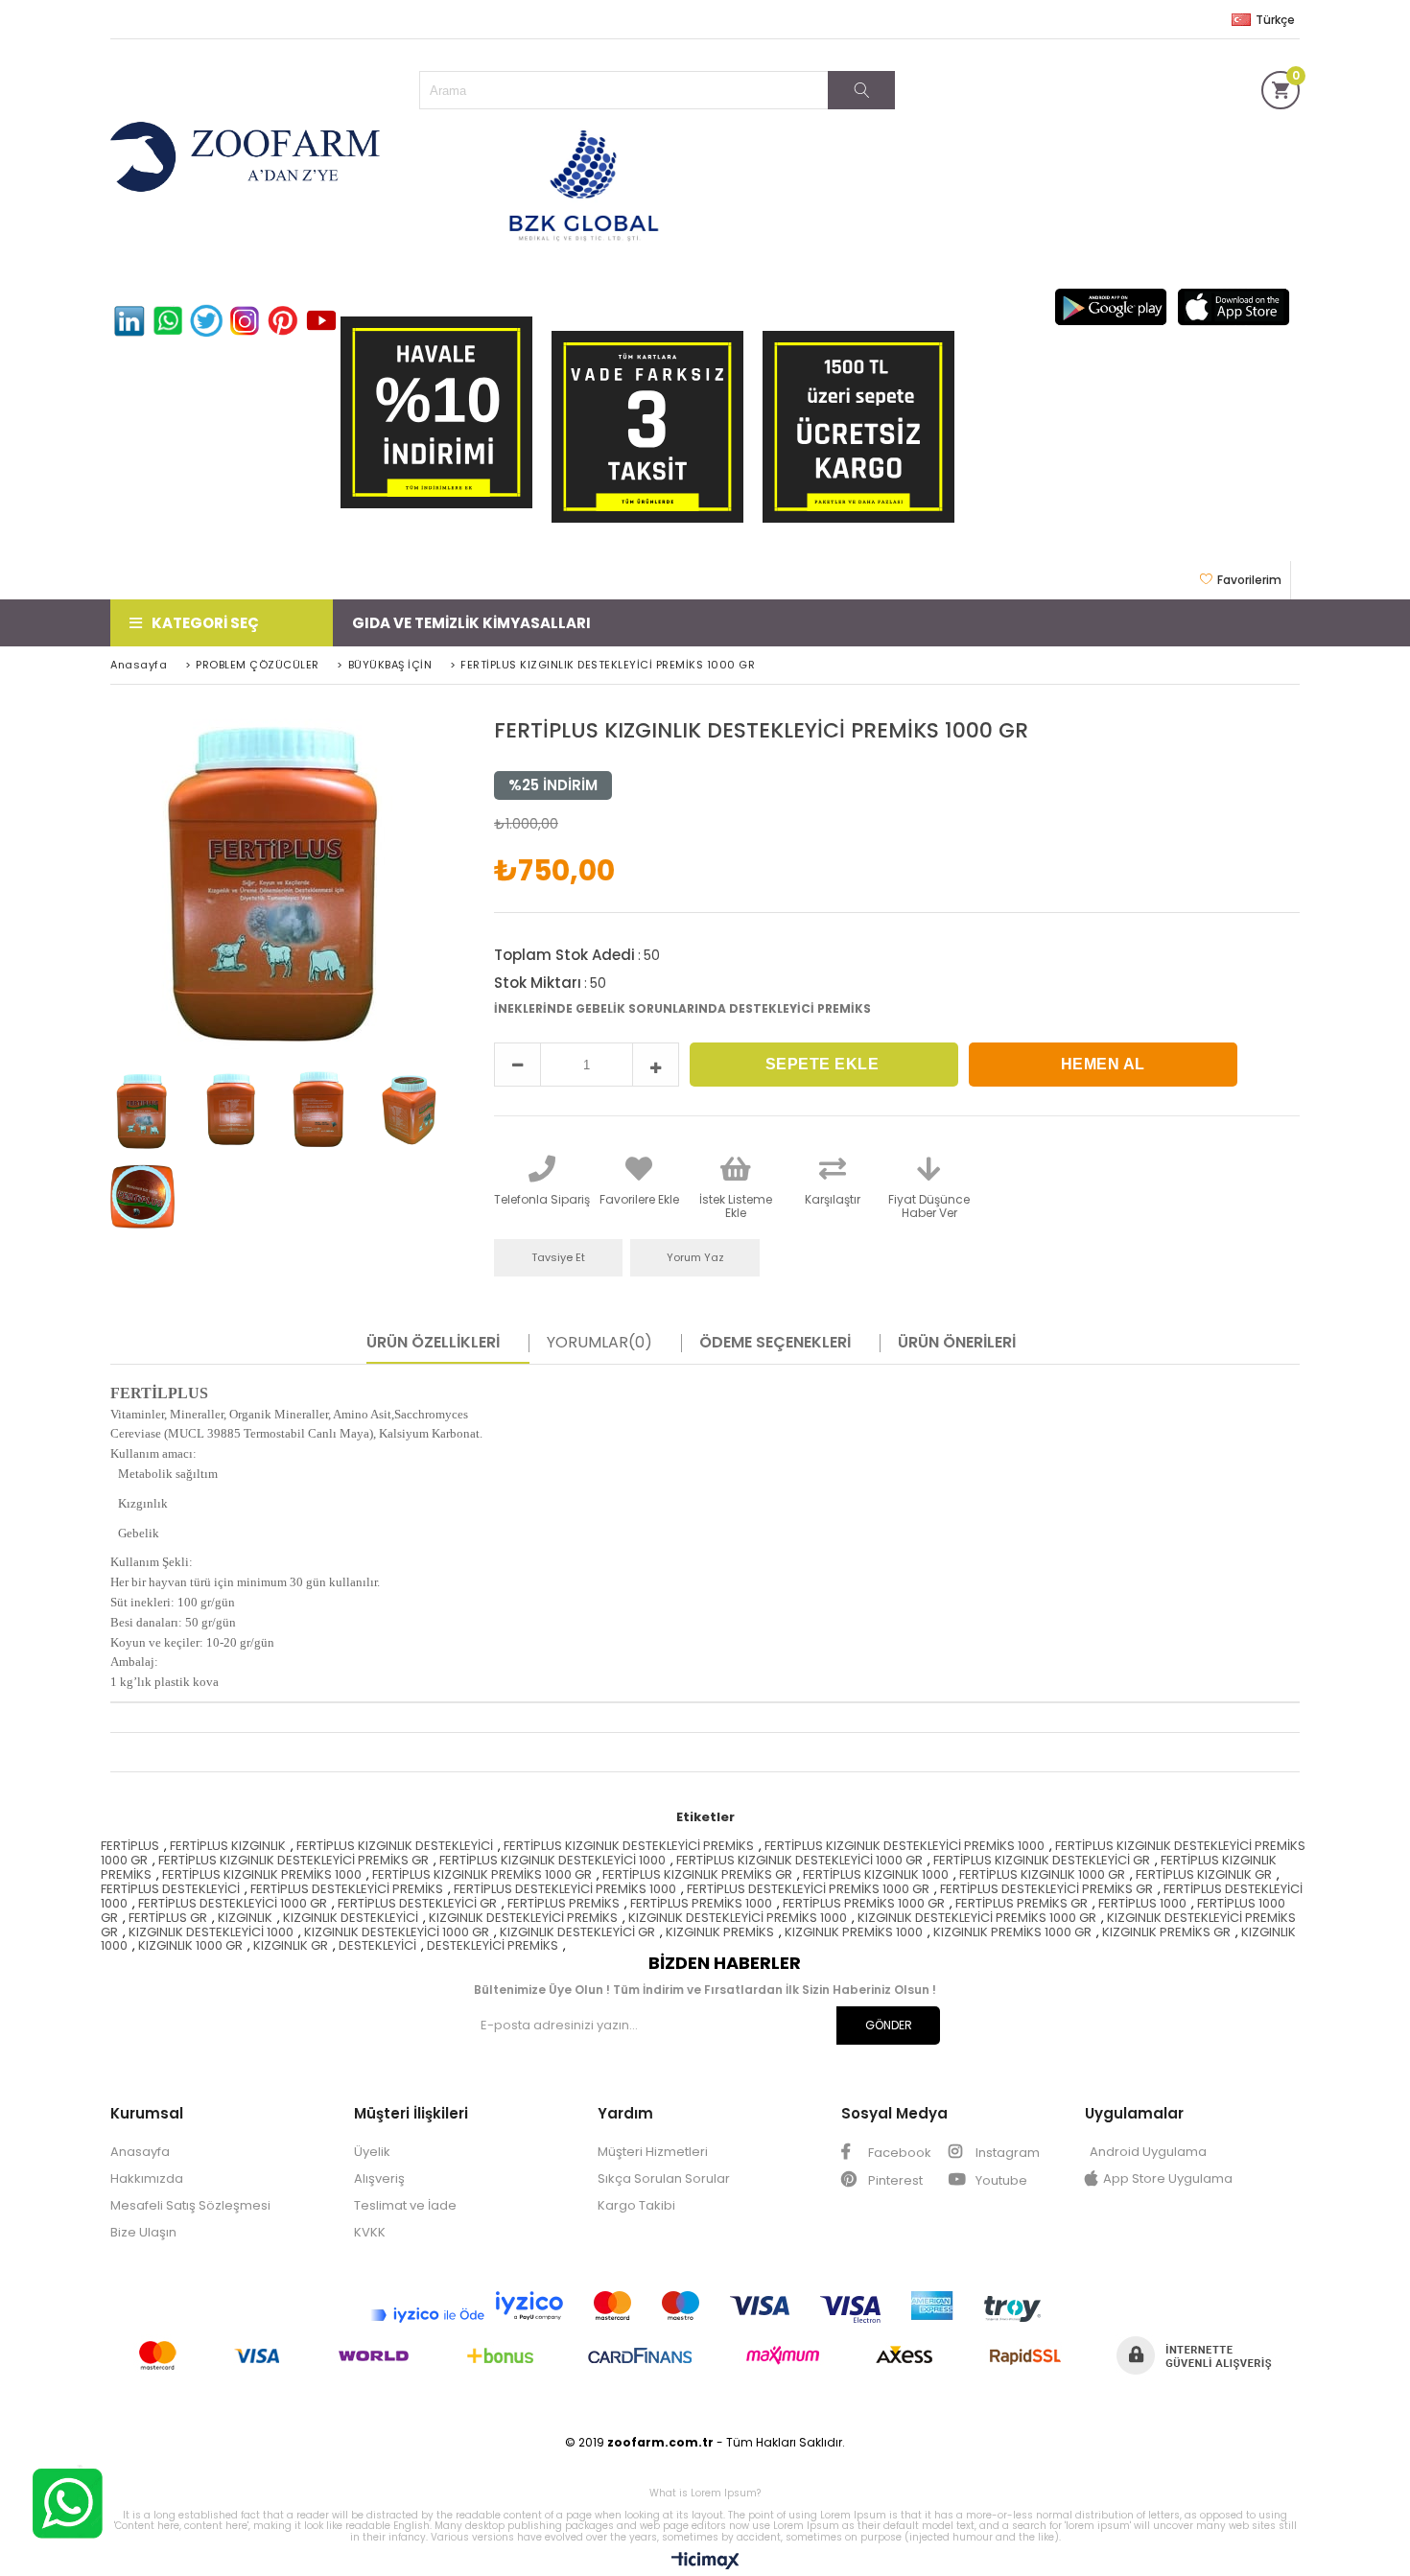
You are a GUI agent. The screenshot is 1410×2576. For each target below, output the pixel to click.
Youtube (1000, 2180)
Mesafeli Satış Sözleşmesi (190, 2205)
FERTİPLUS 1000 (1142, 1903)
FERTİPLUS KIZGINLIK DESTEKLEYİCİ (395, 1846)
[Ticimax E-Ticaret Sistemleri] (705, 2562)
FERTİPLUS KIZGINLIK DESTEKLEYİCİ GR (1042, 1860)
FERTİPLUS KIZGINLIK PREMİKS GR (697, 1874)
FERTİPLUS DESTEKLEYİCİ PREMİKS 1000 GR (808, 1889)
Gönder (889, 2025)
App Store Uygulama (1168, 2178)
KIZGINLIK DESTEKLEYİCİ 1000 (211, 1932)
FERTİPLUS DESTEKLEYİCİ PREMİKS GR (1046, 1889)
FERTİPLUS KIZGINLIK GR (1204, 1874)
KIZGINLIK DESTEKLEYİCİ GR (577, 1932)
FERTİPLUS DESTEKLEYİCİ (170, 1889)
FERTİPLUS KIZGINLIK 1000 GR (1042, 1874)
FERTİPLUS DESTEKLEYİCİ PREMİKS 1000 (565, 1889)
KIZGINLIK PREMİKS (720, 1932)
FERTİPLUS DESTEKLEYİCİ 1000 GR (233, 1903)
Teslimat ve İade (405, 2205)
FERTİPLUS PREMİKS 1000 (701, 1903)
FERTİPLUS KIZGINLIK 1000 (876, 1874)
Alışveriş (379, 2178)
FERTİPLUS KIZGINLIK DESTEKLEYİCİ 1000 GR (799, 1860)
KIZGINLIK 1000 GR (190, 1945)
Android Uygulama (1148, 2152)
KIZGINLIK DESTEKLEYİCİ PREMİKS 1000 (738, 1918)
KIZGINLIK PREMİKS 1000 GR (1012, 1932)
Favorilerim (1249, 580)
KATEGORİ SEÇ (205, 623)
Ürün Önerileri (957, 1343)
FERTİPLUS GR (168, 1918)
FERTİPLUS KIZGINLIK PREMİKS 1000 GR (482, 1874)
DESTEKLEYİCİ (377, 1945)
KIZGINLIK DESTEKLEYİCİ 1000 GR (397, 1932)
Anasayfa (140, 2152)
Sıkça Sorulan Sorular (664, 2178)
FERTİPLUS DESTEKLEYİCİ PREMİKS (347, 1889)
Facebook (898, 2153)
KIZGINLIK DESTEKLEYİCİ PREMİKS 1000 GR (977, 1918)
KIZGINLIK (245, 1918)
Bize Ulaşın (143, 2232)
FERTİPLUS (130, 1846)
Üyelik (372, 2152)
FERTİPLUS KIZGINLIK (228, 1846)
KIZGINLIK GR (291, 1945)
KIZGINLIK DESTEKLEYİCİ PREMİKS (523, 1918)
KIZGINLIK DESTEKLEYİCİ (351, 1918)
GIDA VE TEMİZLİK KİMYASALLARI (471, 623)
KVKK (370, 2232)
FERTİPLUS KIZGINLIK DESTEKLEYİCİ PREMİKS (629, 1846)
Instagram (1006, 2153)
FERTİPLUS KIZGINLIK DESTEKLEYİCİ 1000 (552, 1860)
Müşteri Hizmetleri (653, 2152)
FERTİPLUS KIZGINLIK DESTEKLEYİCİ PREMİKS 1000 (905, 1846)
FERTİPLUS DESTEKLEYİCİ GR (417, 1903)
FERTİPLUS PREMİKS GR (1022, 1903)
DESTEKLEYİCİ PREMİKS (493, 1945)
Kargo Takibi (636, 2205)
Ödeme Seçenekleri (775, 1343)
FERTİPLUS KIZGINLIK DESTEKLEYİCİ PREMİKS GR (294, 1860)
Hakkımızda (147, 2178)
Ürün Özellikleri (433, 1343)
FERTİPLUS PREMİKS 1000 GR (864, 1903)
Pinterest (894, 2180)
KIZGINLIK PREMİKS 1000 (854, 1932)
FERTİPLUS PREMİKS (564, 1903)
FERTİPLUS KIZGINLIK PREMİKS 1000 (262, 1874)
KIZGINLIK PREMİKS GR (1166, 1932)
